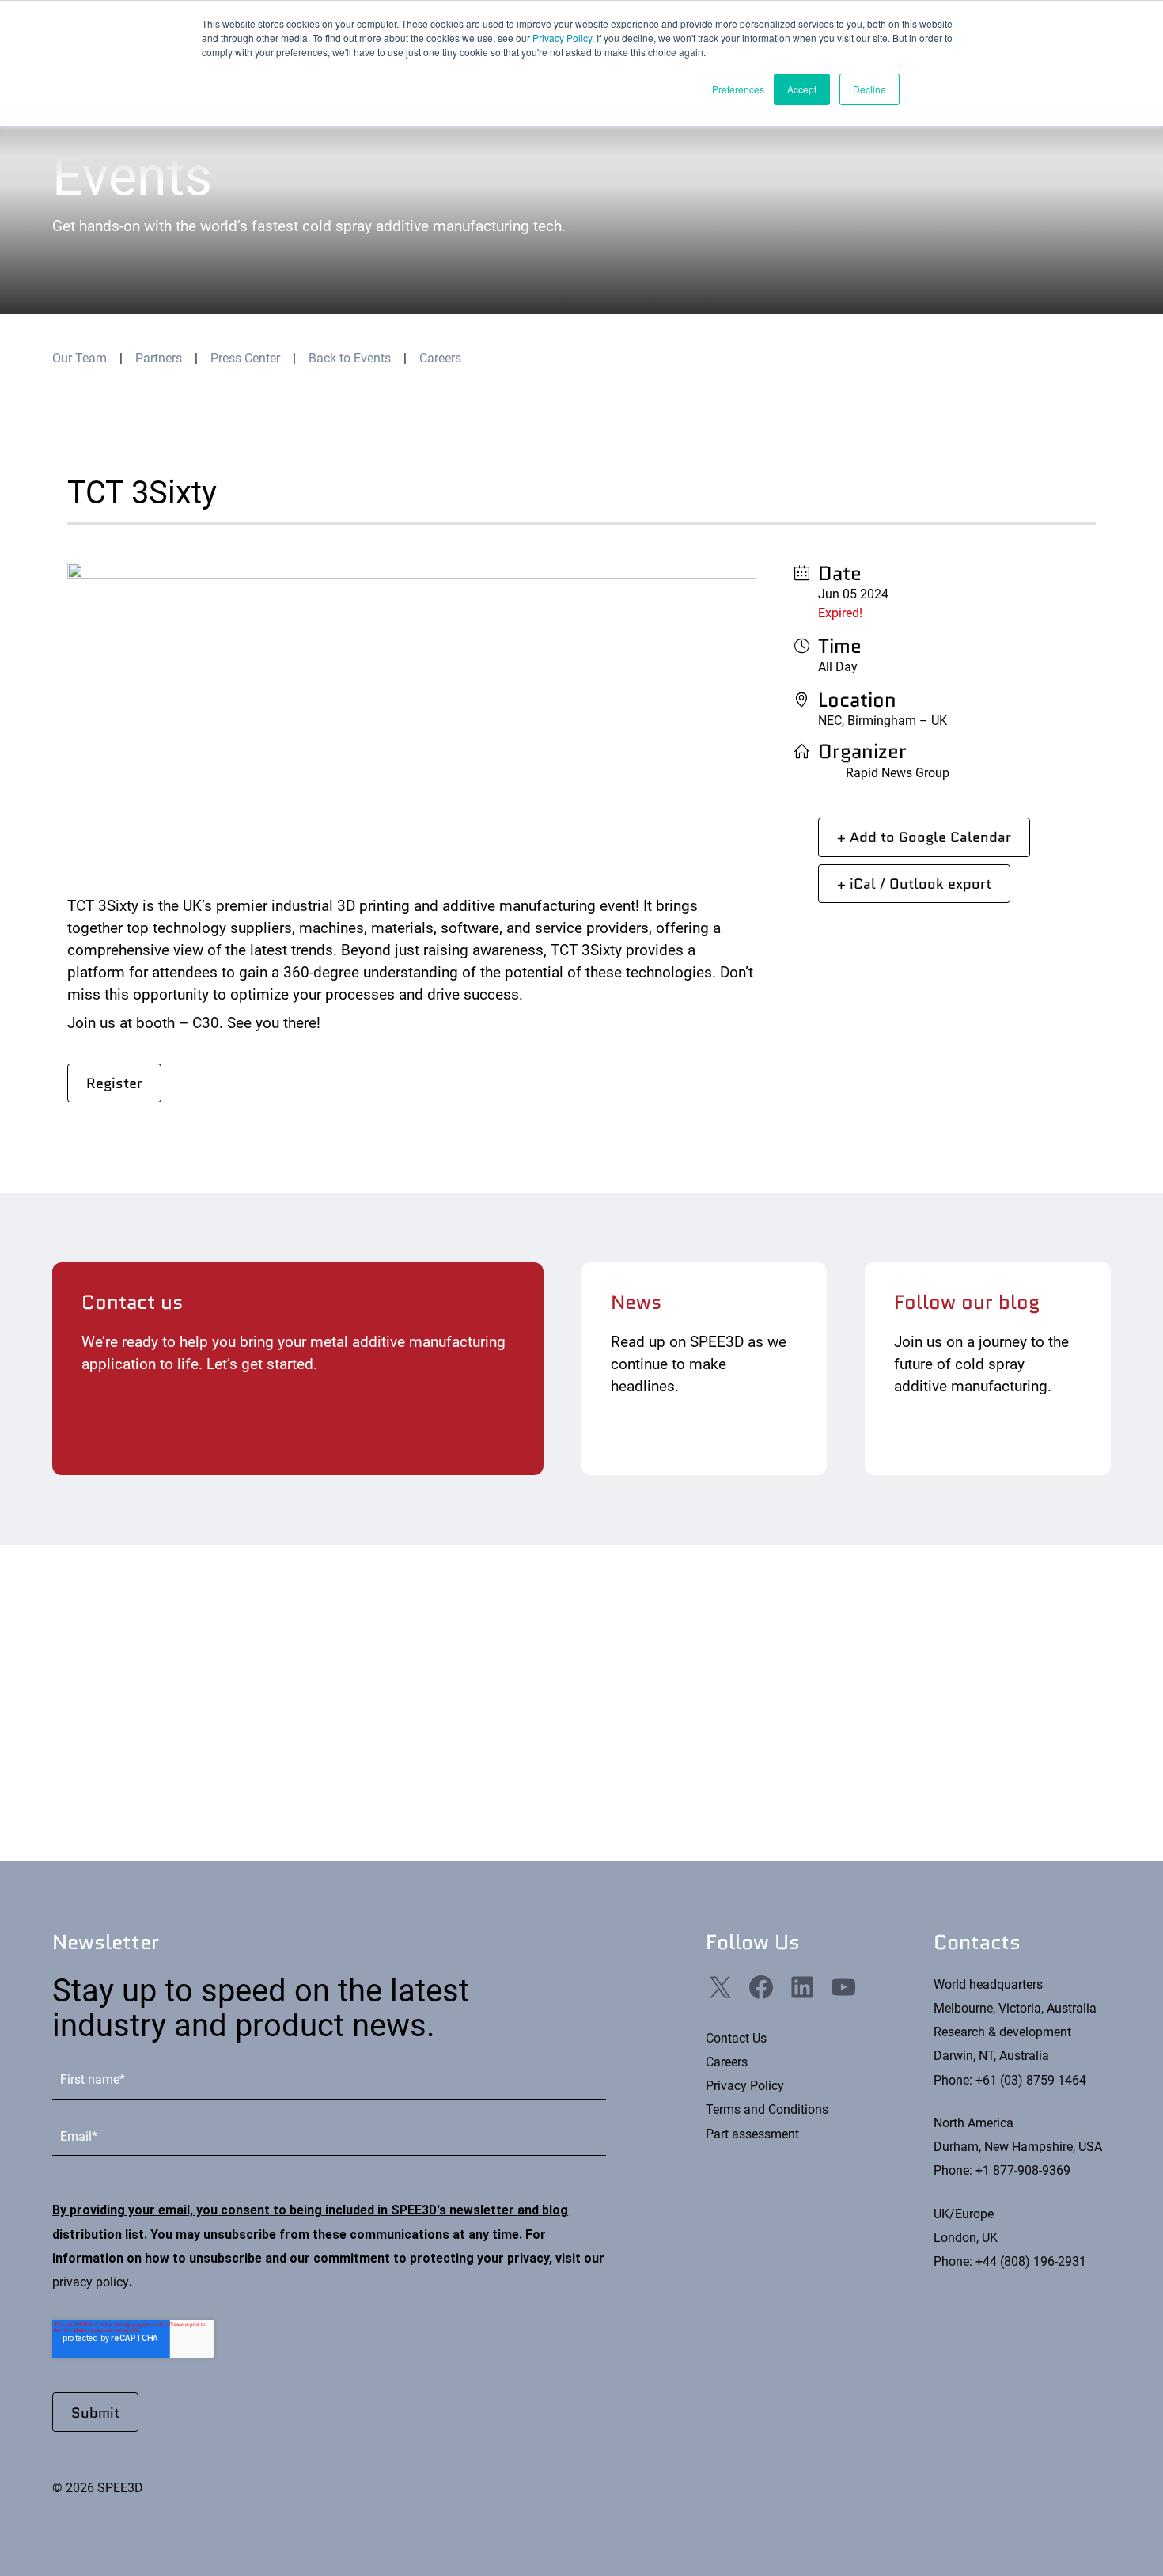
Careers (440, 358)
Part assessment (752, 2134)
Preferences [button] (738, 89)
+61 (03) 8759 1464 (1031, 2080)
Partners (159, 358)
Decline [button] (869, 89)
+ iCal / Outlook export (914, 884)
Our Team (80, 358)
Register (114, 1083)
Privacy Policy (562, 38)
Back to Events (350, 358)
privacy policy (91, 2282)
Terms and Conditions (767, 2109)
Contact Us (736, 2038)
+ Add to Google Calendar (924, 837)
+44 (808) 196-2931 (1031, 2261)
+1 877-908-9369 (1023, 2170)
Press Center (245, 358)
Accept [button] (802, 89)
